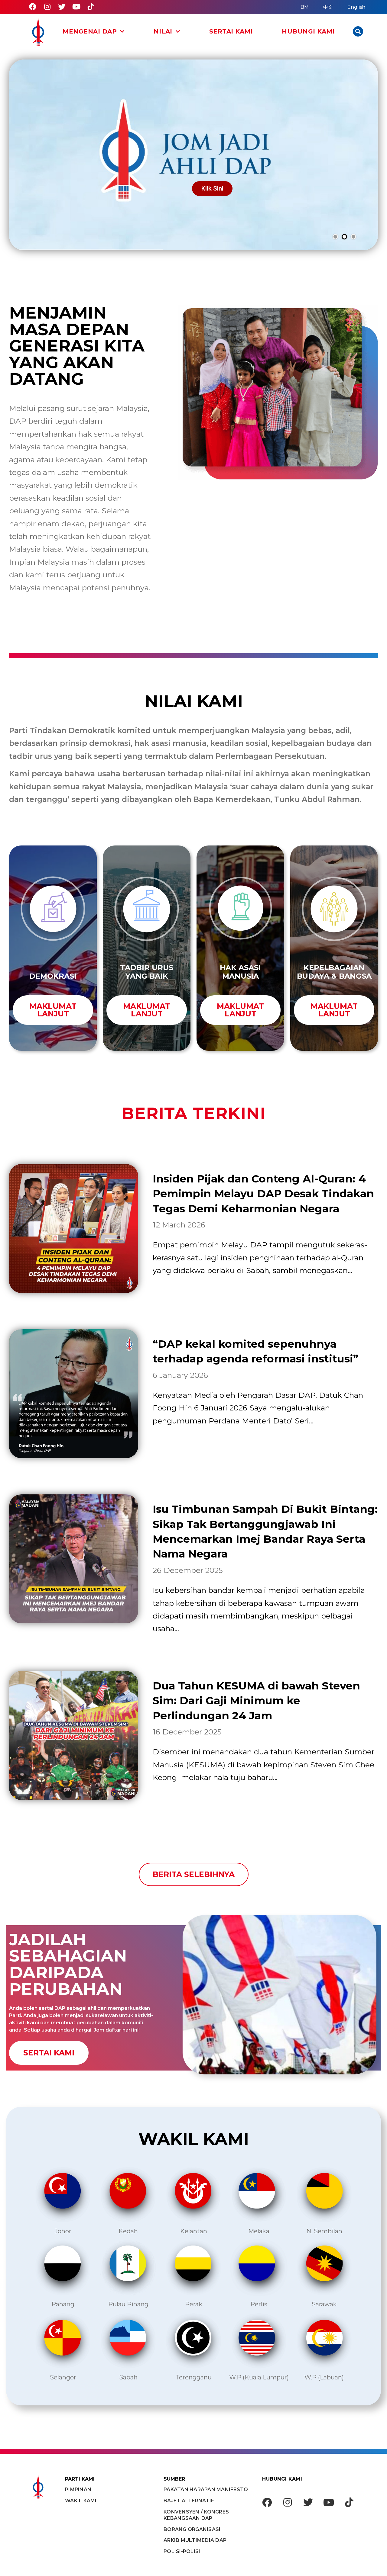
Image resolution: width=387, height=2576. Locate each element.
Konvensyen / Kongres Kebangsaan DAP (196, 2515)
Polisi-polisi (182, 2551)
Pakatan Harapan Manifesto (206, 2489)
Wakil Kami (81, 2501)
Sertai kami (231, 32)
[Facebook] (33, 7)
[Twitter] (62, 7)
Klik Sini (212, 188)
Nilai (163, 32)
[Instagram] (47, 7)
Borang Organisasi (192, 2529)
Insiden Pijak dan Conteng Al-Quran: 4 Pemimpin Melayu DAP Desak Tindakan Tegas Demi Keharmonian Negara (263, 1194)
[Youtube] (76, 7)
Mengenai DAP (90, 32)
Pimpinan (78, 2489)
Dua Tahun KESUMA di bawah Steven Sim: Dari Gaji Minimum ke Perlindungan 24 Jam (256, 1701)
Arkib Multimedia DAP (195, 2540)
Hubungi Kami (308, 32)
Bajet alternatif (189, 2501)
